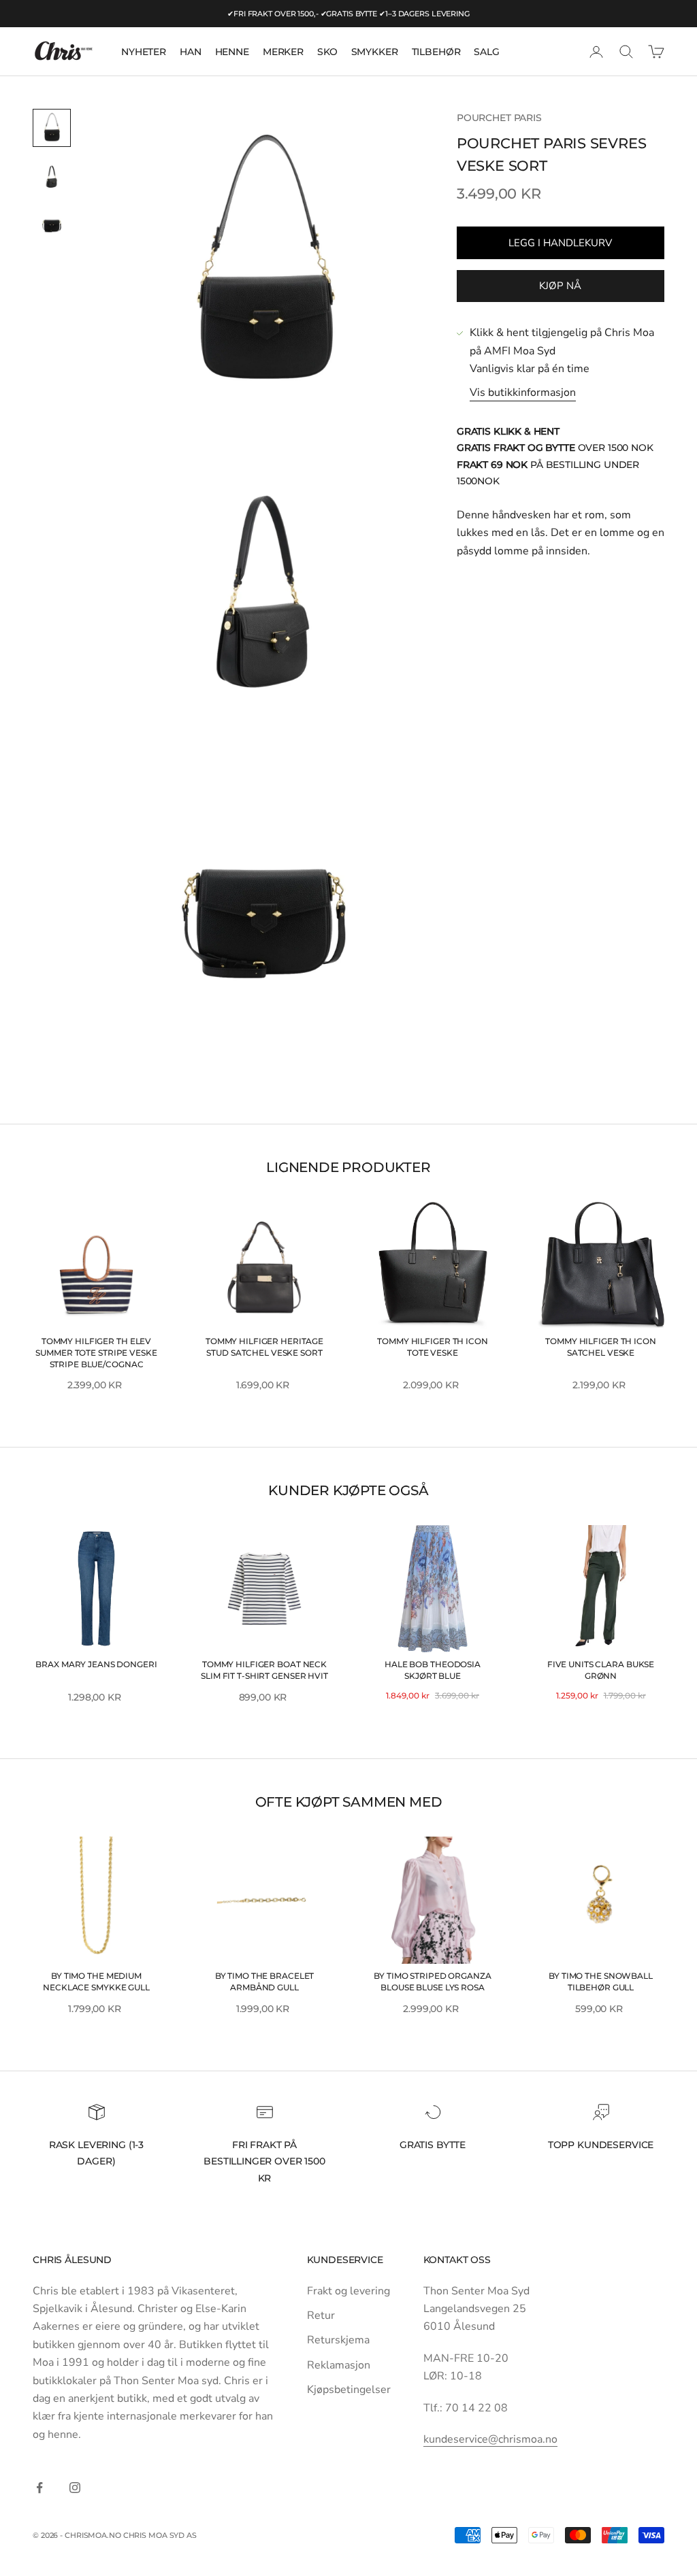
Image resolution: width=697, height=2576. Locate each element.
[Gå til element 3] (52, 226)
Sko (327, 52)
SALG (486, 52)
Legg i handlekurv (560, 243)
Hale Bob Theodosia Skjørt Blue (433, 1670)
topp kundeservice (601, 2145)
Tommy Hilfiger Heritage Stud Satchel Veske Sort (264, 1347)
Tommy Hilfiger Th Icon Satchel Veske (600, 1347)
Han (191, 52)
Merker (283, 52)
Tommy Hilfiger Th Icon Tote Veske (432, 1347)
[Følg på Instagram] (75, 2488)
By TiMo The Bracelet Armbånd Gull (265, 1981)
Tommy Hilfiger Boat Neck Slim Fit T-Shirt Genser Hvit (264, 1670)
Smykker (375, 52)
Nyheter (144, 52)
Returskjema (338, 2340)
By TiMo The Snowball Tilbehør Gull (601, 1981)
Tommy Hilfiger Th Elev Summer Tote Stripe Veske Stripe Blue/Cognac (96, 1353)
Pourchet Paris (499, 118)
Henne (232, 52)
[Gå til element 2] (52, 177)
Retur (321, 2315)
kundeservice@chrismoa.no (490, 2439)
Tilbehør (436, 52)
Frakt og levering (348, 2291)
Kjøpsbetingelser (349, 2390)
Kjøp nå (560, 286)
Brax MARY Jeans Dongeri (96, 1664)
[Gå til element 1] (52, 128)
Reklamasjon (339, 2365)
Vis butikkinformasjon (523, 392)
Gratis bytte (433, 2145)
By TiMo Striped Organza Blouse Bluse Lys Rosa (432, 1981)
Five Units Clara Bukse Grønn (601, 1670)
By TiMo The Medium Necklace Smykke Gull (96, 1981)
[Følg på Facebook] (39, 2488)
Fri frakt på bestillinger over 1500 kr (264, 2161)
